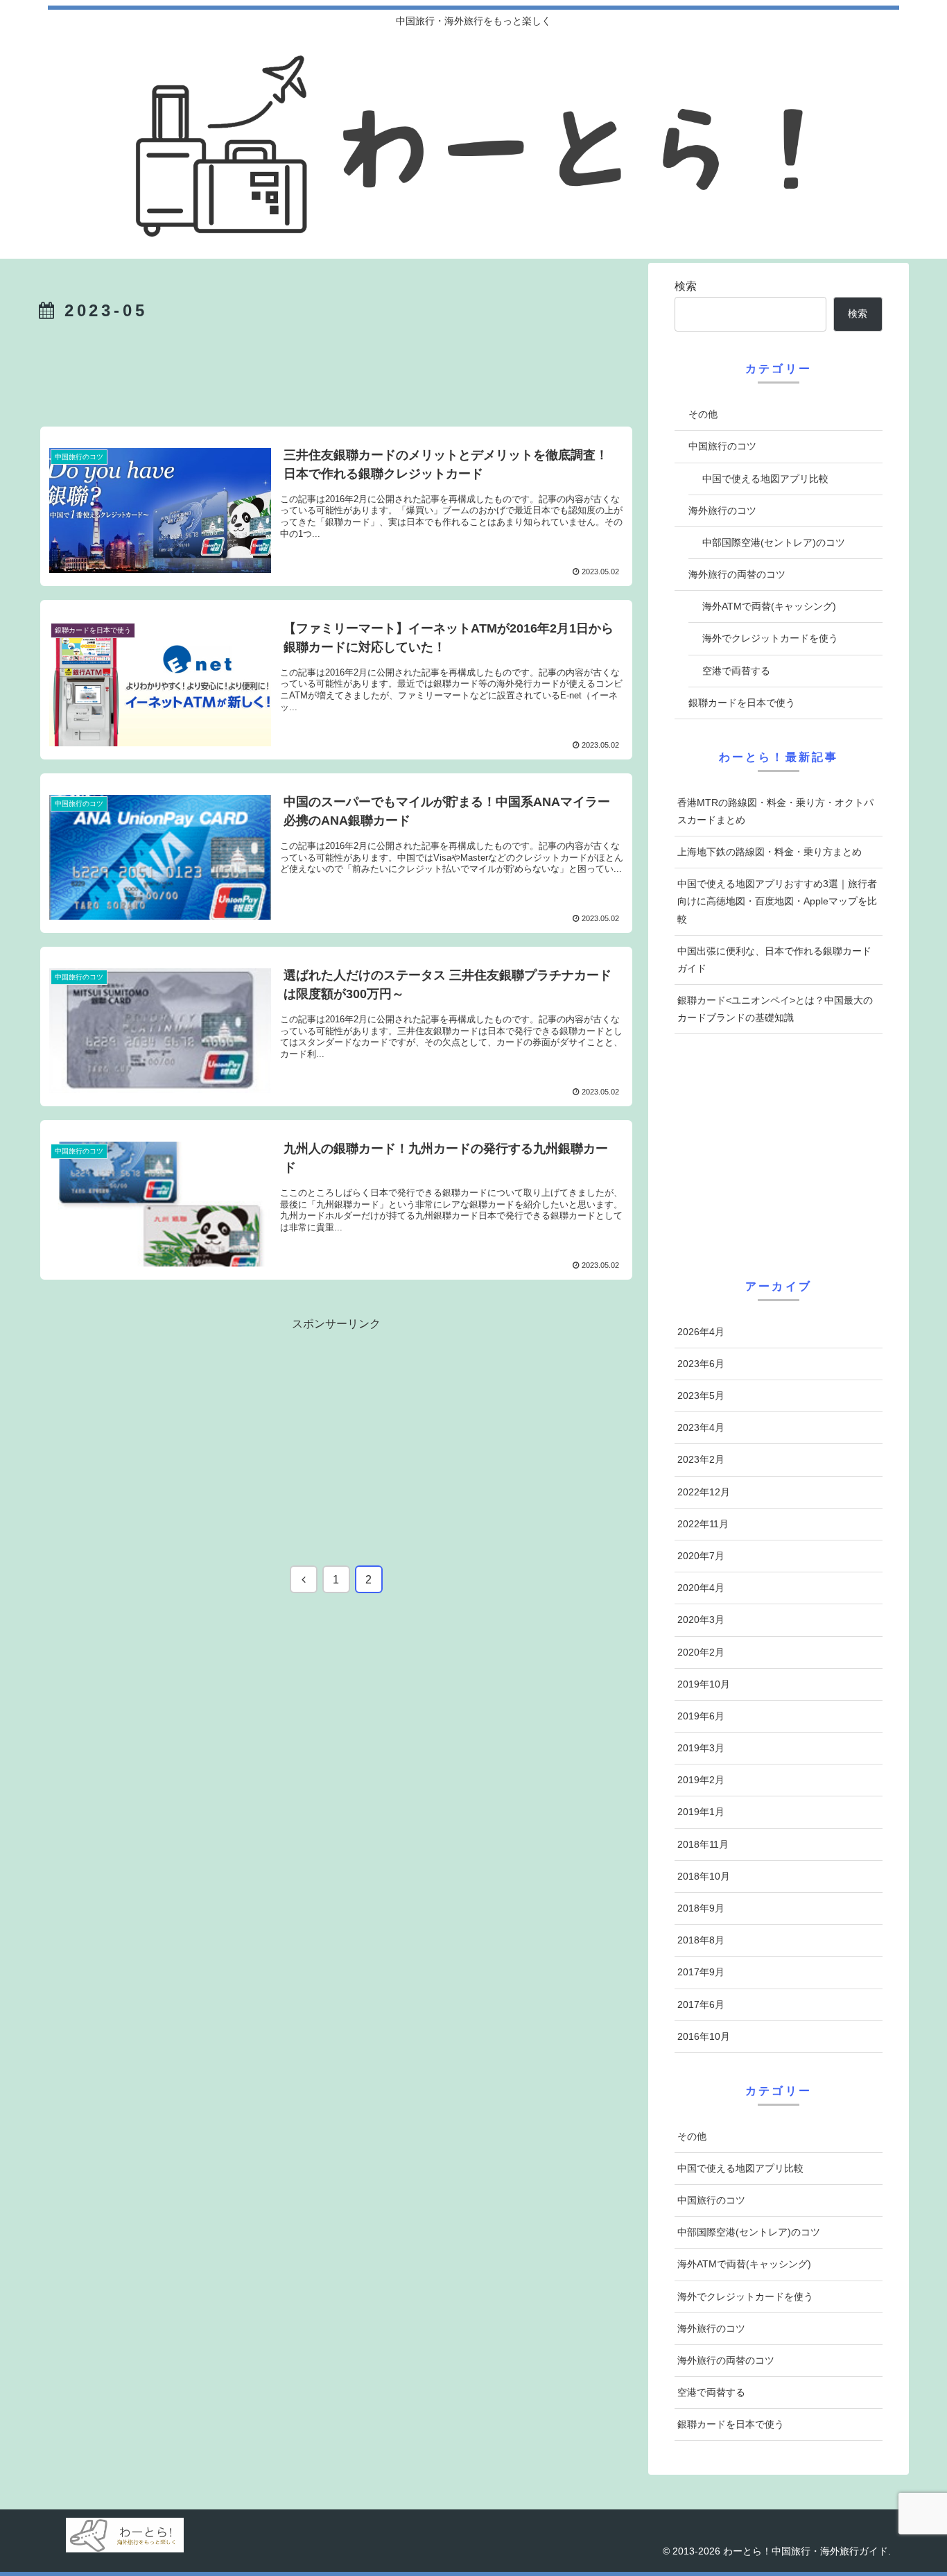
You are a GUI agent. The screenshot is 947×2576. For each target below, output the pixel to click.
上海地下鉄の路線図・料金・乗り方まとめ (770, 852)
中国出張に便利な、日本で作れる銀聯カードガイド (774, 960)
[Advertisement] (336, 374)
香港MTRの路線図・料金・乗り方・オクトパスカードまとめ (775, 811)
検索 (686, 286)
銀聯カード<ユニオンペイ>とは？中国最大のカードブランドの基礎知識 (775, 1009)
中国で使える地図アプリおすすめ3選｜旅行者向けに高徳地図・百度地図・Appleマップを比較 (777, 901)
